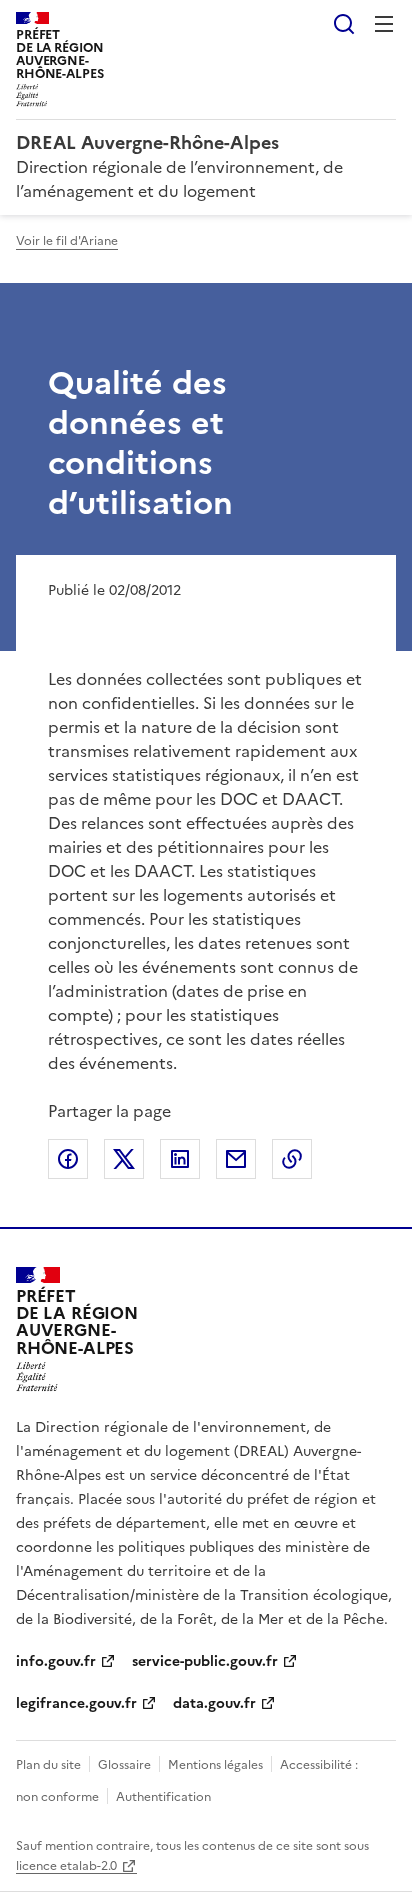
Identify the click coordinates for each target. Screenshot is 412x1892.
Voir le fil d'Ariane (67, 241)
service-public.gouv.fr (205, 1661)
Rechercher (344, 24)
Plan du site (48, 1765)
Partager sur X (124, 1159)
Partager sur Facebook (68, 1159)
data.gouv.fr (214, 1703)
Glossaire (124, 1765)
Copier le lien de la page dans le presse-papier (292, 1159)
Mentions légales (215, 1765)
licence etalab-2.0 (66, 1866)
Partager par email (236, 1159)
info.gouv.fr (56, 1661)
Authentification (163, 1797)
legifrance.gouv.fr (76, 1703)
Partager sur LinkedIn (180, 1159)
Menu (384, 24)
